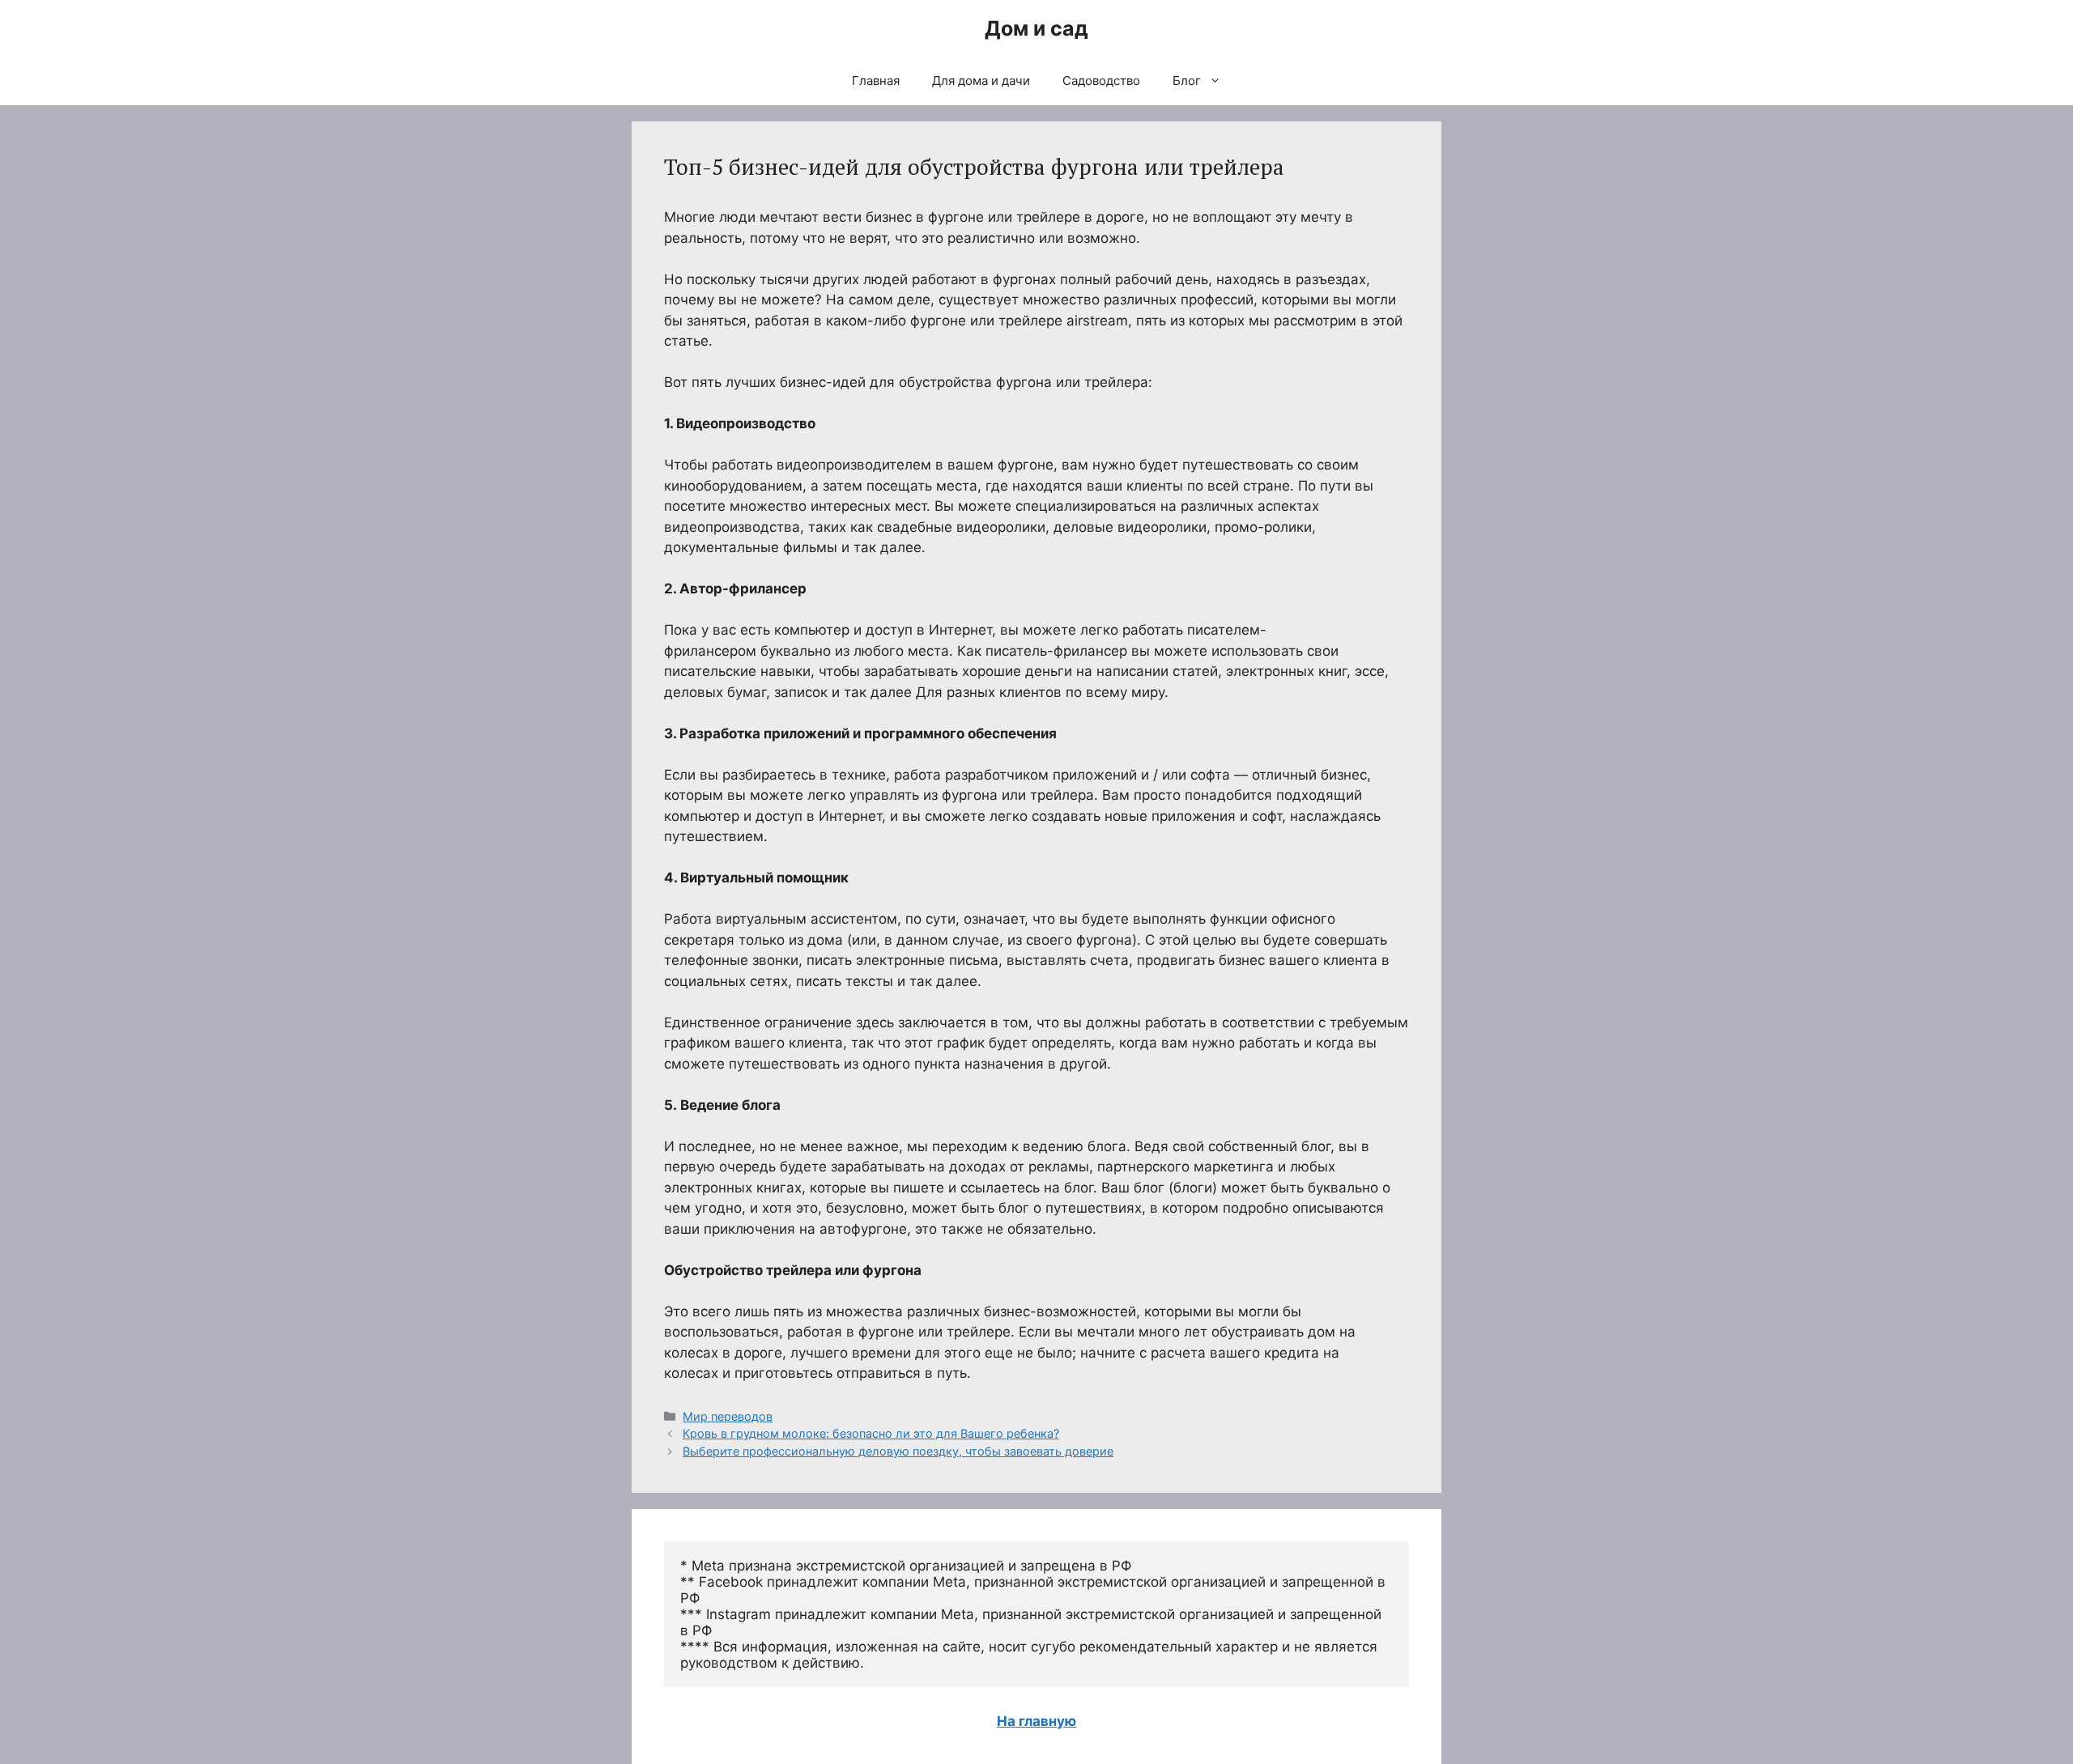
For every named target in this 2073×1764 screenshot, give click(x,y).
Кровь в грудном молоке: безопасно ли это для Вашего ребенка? (871, 1433)
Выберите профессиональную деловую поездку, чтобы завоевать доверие (898, 1451)
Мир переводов (728, 1416)
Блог (1187, 81)
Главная (876, 81)
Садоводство (1101, 81)
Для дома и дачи (981, 81)
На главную (1036, 1721)
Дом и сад (1036, 28)
